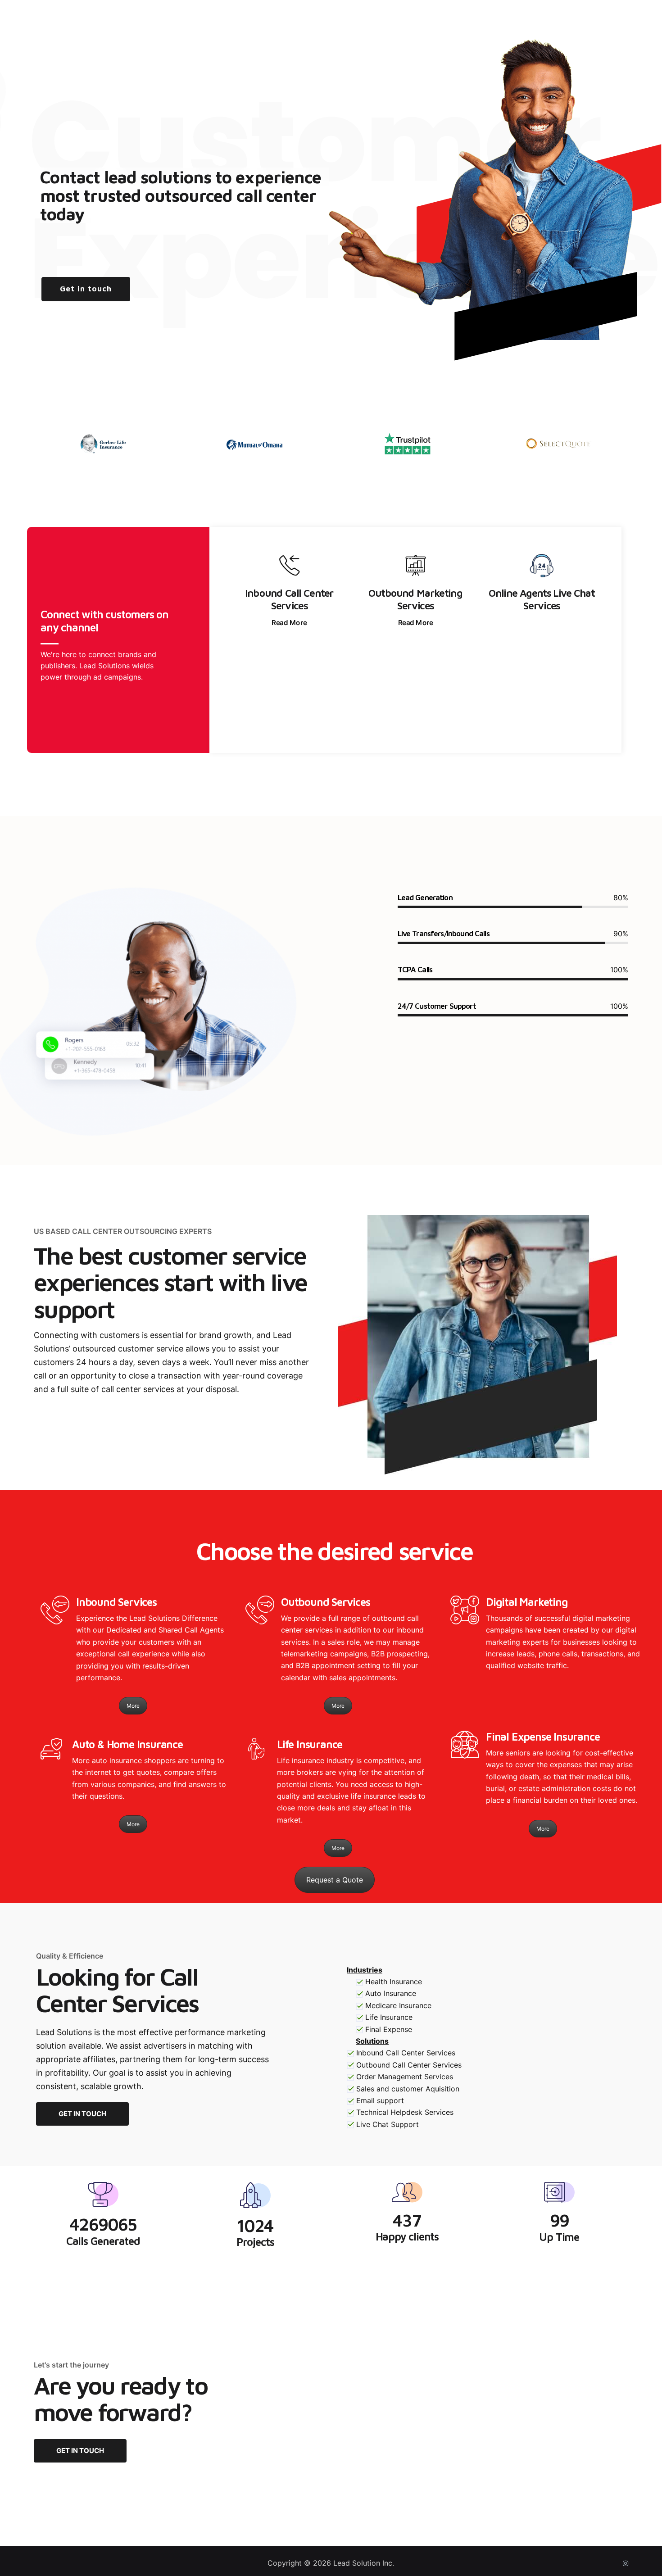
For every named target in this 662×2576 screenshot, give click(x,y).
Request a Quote (335, 1880)
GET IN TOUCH (82, 2114)
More (133, 1706)
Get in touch (86, 289)
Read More (289, 622)
